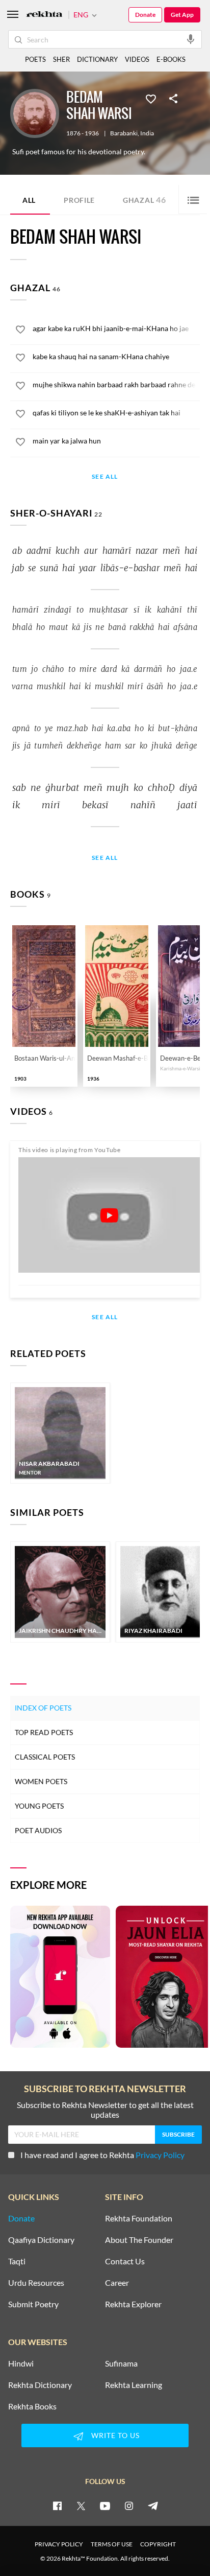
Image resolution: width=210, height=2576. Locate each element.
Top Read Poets (44, 1732)
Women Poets (41, 1781)
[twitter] (81, 2505)
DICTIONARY (97, 59)
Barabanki (124, 133)
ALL (29, 200)
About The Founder (139, 2240)
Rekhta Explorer (133, 2304)
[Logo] (44, 15)
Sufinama (121, 2363)
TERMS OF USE (112, 2544)
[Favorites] (151, 98)
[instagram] (129, 2505)
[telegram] (153, 2505)
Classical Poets (45, 1757)
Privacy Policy (160, 2155)
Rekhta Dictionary (40, 2385)
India (147, 133)
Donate (145, 15)
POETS (35, 59)
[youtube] (105, 2505)
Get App (182, 15)
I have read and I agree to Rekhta (102, 2155)
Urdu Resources (36, 2283)
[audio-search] (191, 39)
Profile (79, 200)
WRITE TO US (115, 2435)
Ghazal (145, 200)
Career (117, 2283)
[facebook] (57, 2505)
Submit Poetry (33, 2304)
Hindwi (21, 2363)
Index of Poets (43, 1708)
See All (105, 477)
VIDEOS (137, 59)
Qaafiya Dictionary (41, 2240)
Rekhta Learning (134, 2385)
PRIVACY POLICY (59, 2544)
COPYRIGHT (158, 2544)
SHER (61, 59)
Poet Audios (38, 1830)
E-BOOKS (171, 59)
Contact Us (125, 2261)
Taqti (17, 2261)
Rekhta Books (32, 2406)
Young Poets (39, 1806)
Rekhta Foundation (139, 2218)
